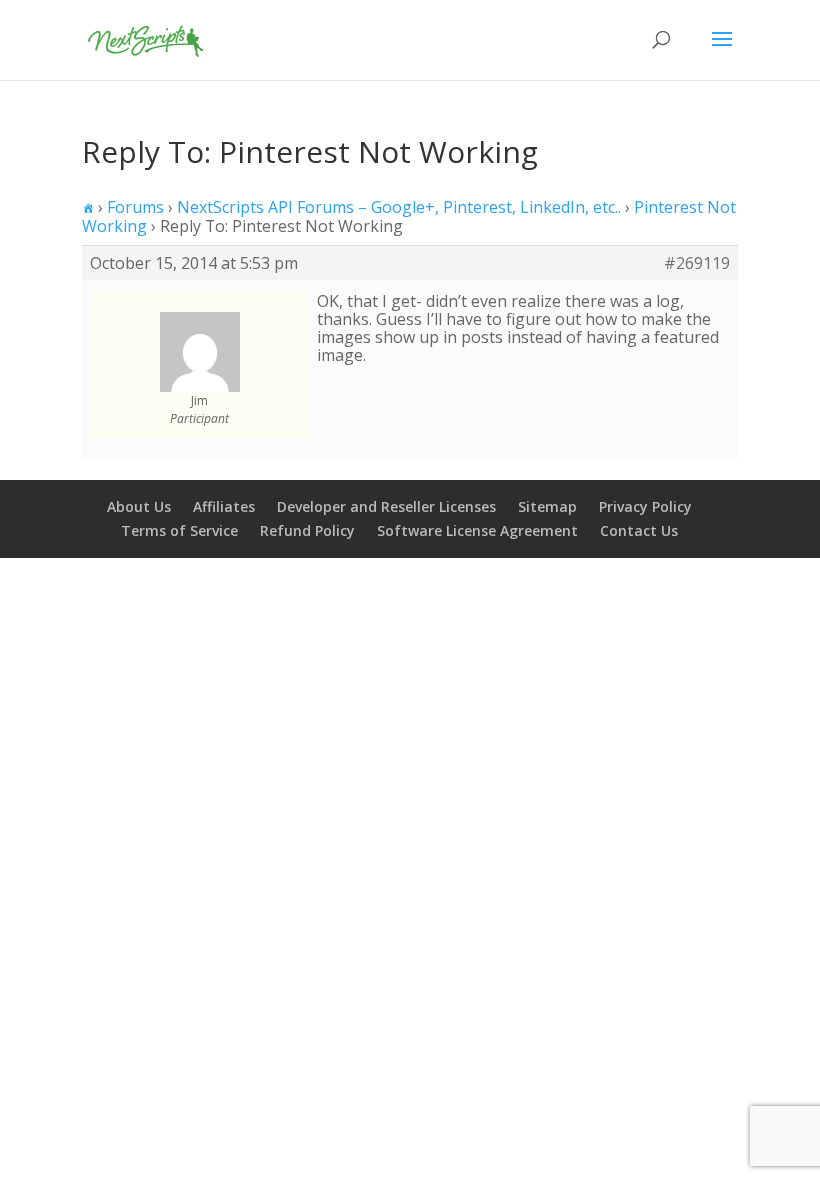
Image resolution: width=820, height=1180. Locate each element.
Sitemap (547, 506)
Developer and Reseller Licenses (386, 506)
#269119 (697, 263)
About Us (139, 506)
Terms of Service (179, 530)
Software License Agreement (477, 530)
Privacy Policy (645, 506)
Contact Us (639, 530)
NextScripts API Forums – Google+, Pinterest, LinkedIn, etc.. (399, 207)
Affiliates (224, 506)
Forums (135, 207)
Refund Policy (307, 530)
